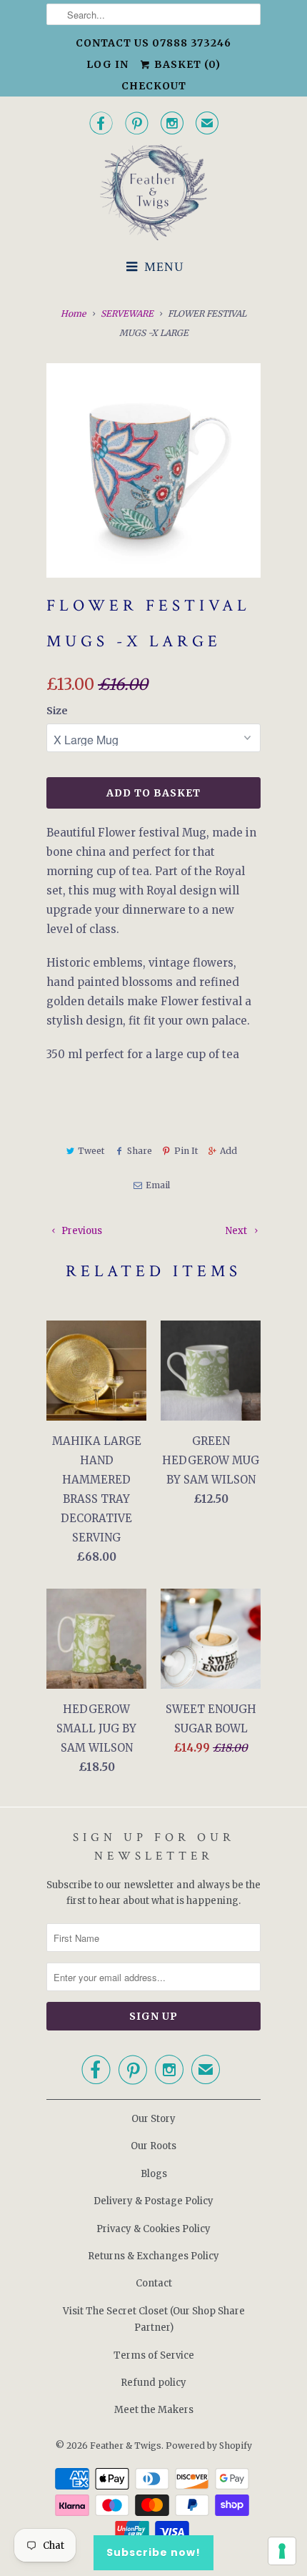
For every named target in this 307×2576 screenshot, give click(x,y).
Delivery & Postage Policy (153, 2201)
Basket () (186, 64)
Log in (107, 64)
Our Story (153, 2119)
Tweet (91, 1151)
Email (157, 1185)
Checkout (154, 86)
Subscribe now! (153, 2552)
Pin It (186, 1151)
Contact (154, 2283)
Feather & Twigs (126, 2446)
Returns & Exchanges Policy (153, 2256)
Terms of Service (154, 2355)
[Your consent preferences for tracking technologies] (282, 2551)
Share (139, 1151)
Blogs (154, 2174)
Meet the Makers (154, 2410)
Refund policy (153, 2383)
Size (57, 711)
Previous (81, 1231)
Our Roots (153, 2146)
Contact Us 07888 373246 (153, 43)
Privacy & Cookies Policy (153, 2229)
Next (237, 1231)
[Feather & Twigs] (153, 193)
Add (228, 1151)
